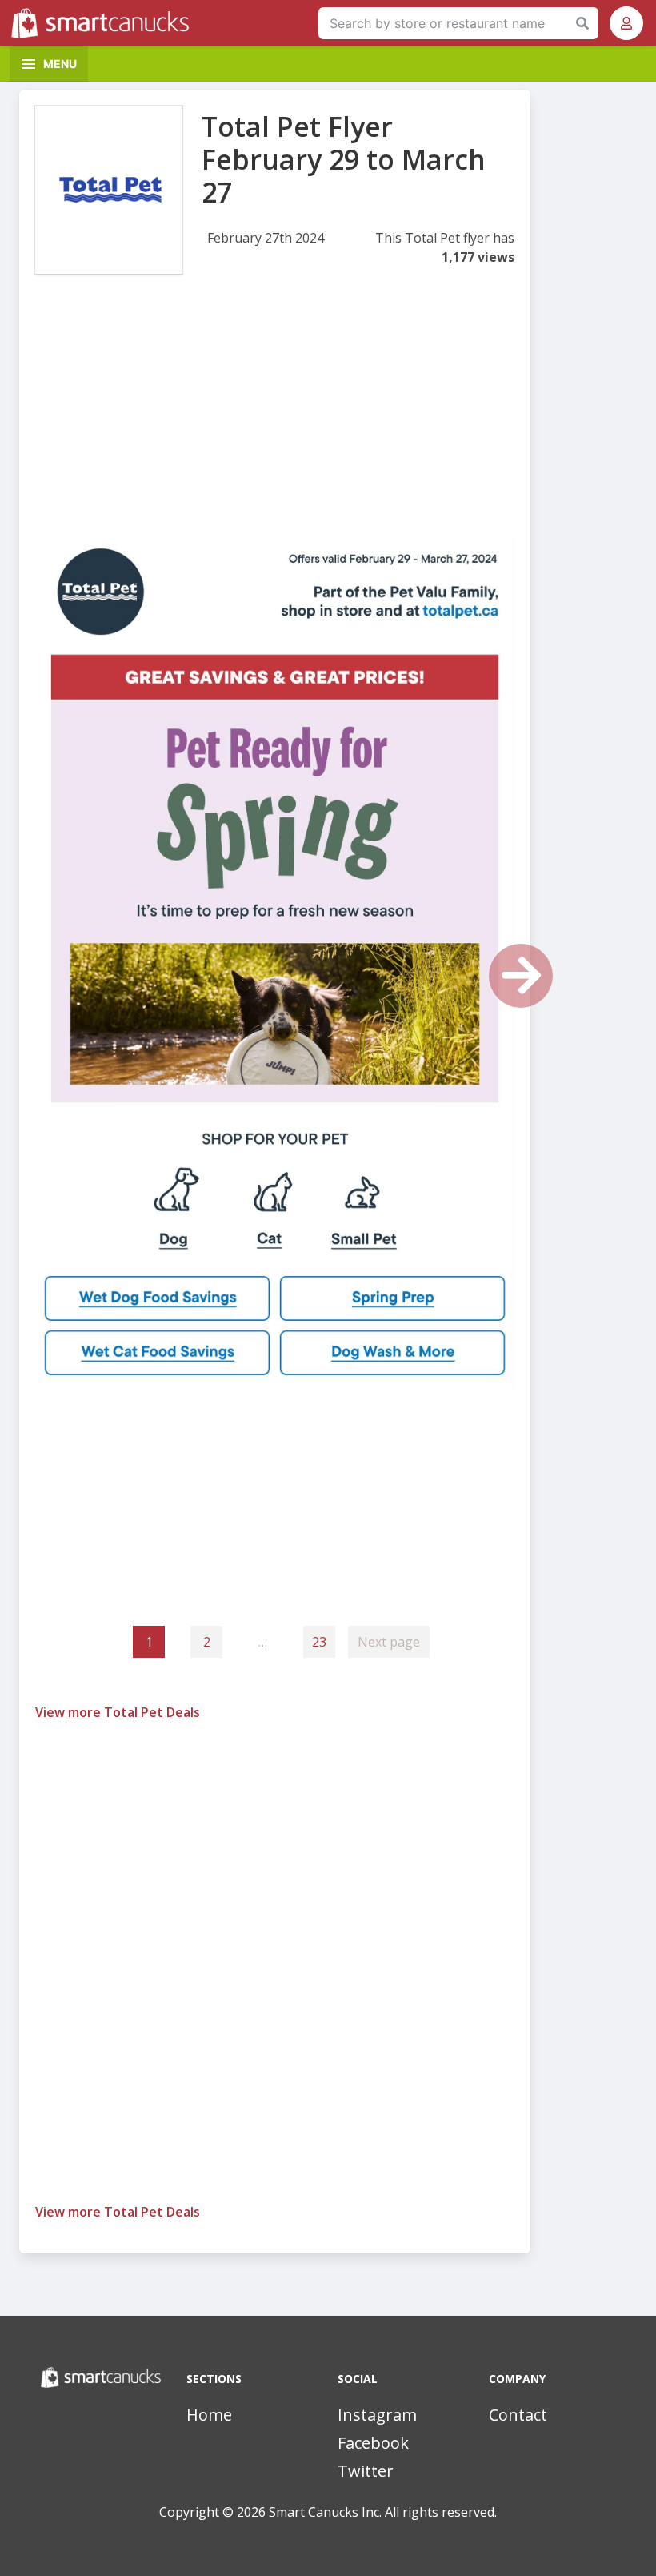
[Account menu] (626, 23)
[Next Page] (521, 976)
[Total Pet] (109, 190)
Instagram (377, 2415)
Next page (389, 1642)
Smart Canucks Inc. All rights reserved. (383, 2512)
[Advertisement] (275, 421)
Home (209, 2415)
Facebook (373, 2443)
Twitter (366, 2471)
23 (319, 1642)
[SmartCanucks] (104, 23)
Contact (518, 2415)
